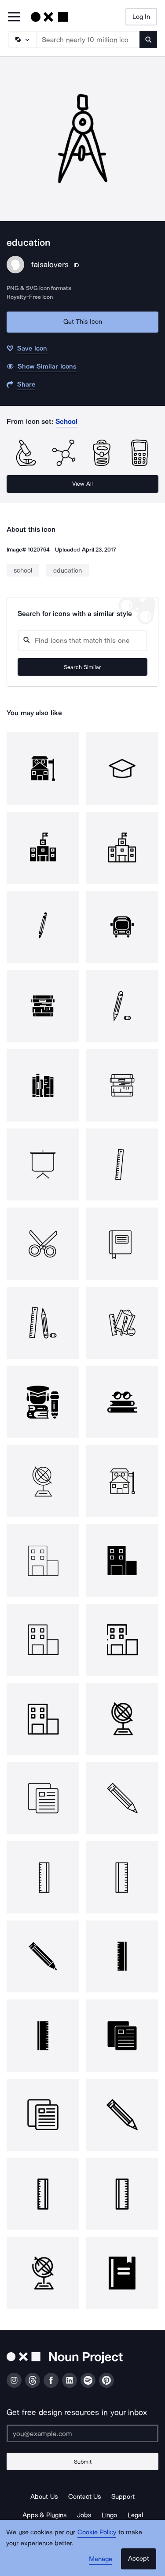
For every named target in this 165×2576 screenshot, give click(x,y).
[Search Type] (22, 39)
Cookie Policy (97, 2532)
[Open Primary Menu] (14, 17)
